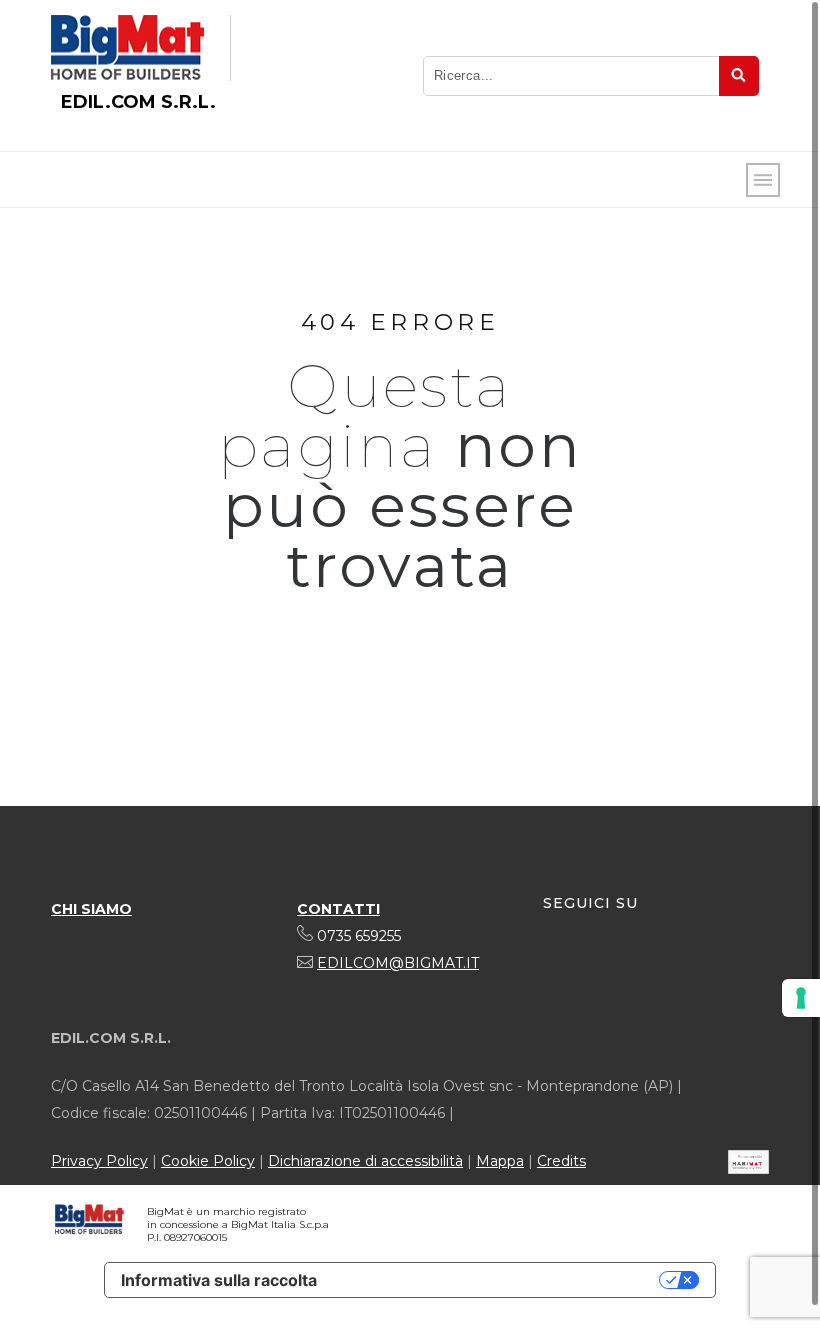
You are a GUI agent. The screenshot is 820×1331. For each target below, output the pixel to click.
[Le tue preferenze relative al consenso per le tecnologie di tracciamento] (801, 998)
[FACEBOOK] (559, 966)
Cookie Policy (208, 1161)
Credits (561, 1161)
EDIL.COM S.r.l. (138, 102)
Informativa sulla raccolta (219, 1280)
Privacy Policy (99, 1161)
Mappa (500, 1161)
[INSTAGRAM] (596, 966)
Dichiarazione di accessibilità (365, 1161)
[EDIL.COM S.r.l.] (127, 48)
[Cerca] (739, 76)
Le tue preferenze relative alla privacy (498, 1280)
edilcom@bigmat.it (398, 963)
